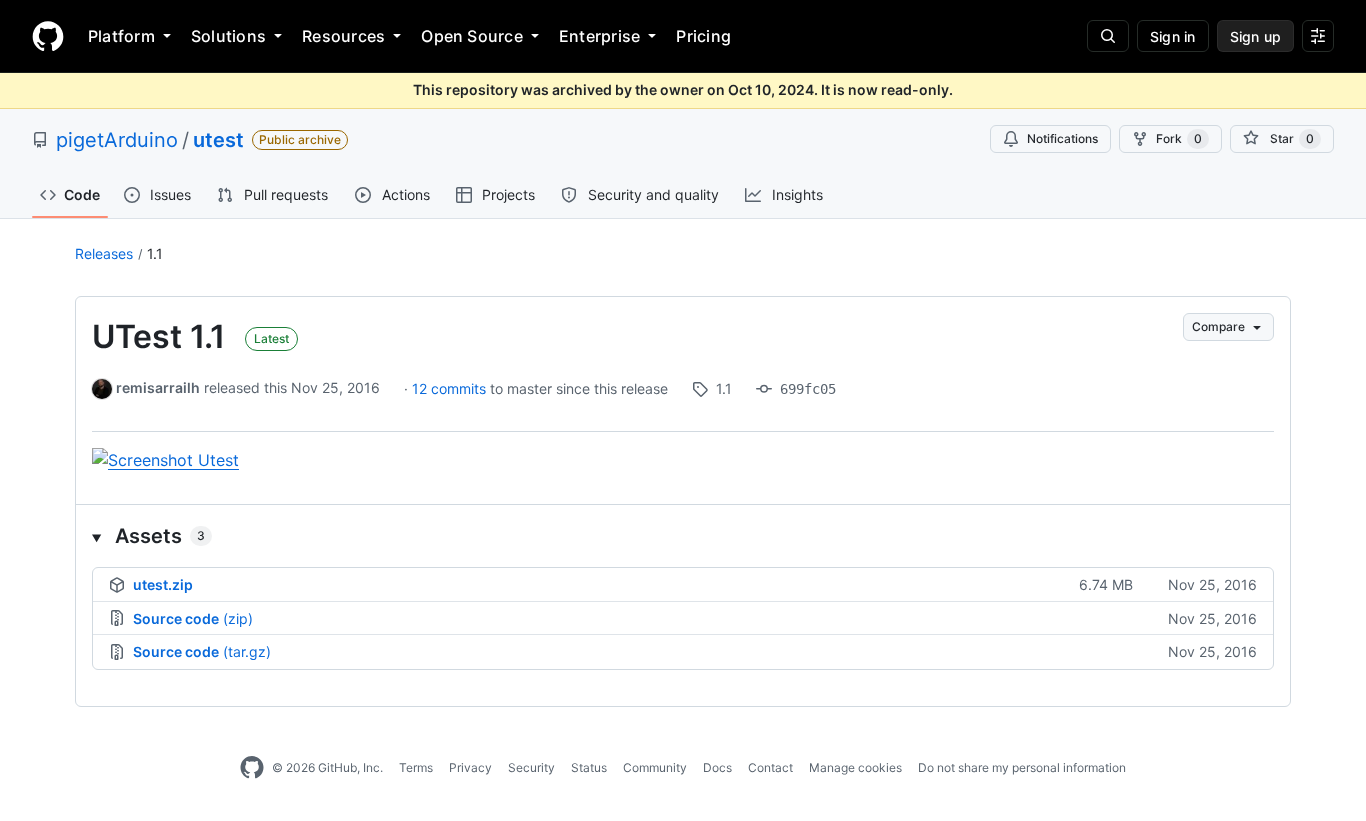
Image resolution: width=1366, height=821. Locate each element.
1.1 (155, 253)
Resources (343, 36)
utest (218, 140)
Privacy (470, 767)
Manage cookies (855, 767)
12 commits (451, 388)
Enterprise (599, 36)
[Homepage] (48, 36)
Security (531, 767)
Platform (121, 36)
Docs (717, 767)
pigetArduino (117, 140)
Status (589, 767)
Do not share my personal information (1022, 767)
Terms (416, 767)
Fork (1179, 138)
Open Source (472, 36)
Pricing (703, 36)
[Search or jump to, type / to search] (1108, 36)
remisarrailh (158, 387)
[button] (683, 536)
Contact (770, 767)
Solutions (228, 36)
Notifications (1062, 138)
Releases (104, 253)
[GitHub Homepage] (252, 768)
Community (655, 767)
